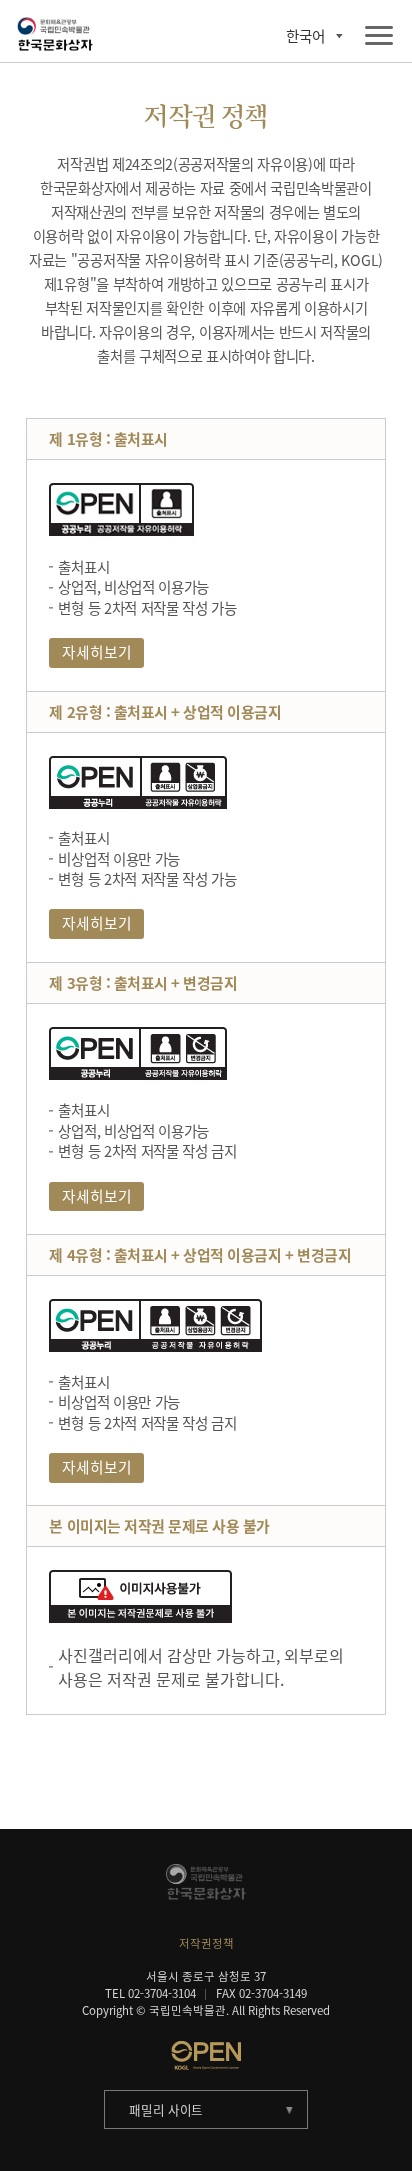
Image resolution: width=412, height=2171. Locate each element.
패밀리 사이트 (166, 2109)
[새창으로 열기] (206, 2055)
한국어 (305, 36)
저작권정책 (206, 1943)
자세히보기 (97, 652)
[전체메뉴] (379, 36)
